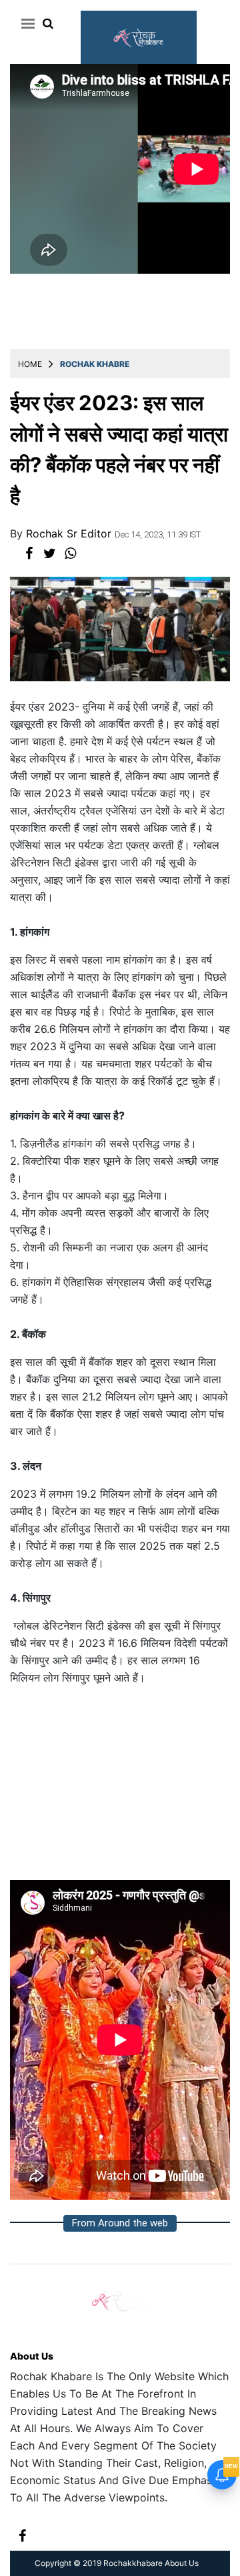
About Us (32, 2356)
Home (30, 364)
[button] (26, 23)
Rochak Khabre (95, 364)
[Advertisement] (120, 1788)
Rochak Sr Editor (70, 533)
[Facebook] (22, 2535)
